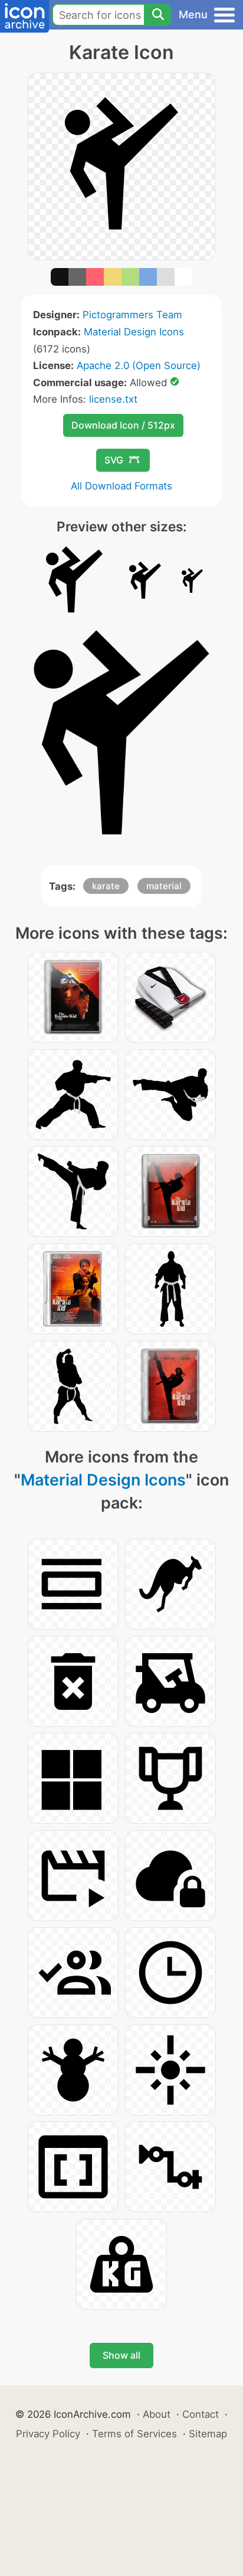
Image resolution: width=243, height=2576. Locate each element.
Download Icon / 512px (123, 425)
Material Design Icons (134, 332)
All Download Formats (121, 486)
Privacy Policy (48, 2434)
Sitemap (208, 2434)
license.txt (113, 399)
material (164, 886)
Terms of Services (134, 2434)
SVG (114, 460)
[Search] (157, 15)
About (157, 2414)
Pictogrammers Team (132, 315)
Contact (201, 2414)
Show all (121, 2355)
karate (106, 886)
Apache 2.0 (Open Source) (139, 365)
